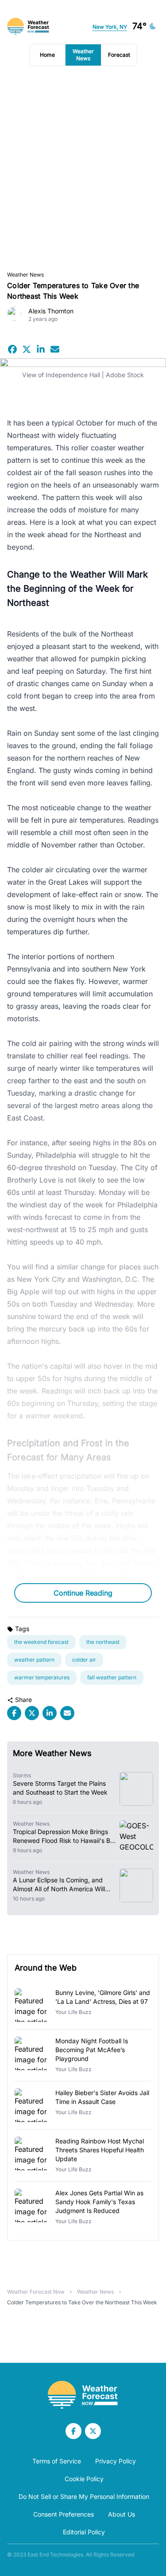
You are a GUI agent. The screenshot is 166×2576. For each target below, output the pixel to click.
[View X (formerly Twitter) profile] (93, 2431)
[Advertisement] (83, 169)
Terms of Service (57, 2461)
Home (47, 55)
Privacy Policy (116, 2461)
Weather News (83, 55)
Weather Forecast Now (36, 2292)
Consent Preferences (64, 2514)
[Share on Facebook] (12, 349)
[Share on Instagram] (41, 349)
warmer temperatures (42, 1677)
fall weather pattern (112, 1677)
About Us (122, 2514)
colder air (84, 1660)
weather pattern (34, 1660)
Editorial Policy (84, 2532)
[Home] (83, 2395)
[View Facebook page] (73, 2431)
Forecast (119, 55)
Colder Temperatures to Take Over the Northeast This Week (82, 2302)
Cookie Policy (84, 2479)
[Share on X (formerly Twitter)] (27, 349)
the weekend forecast (41, 1642)
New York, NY (110, 27)
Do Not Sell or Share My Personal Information (84, 2496)
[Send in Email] (55, 349)
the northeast (103, 1642)
